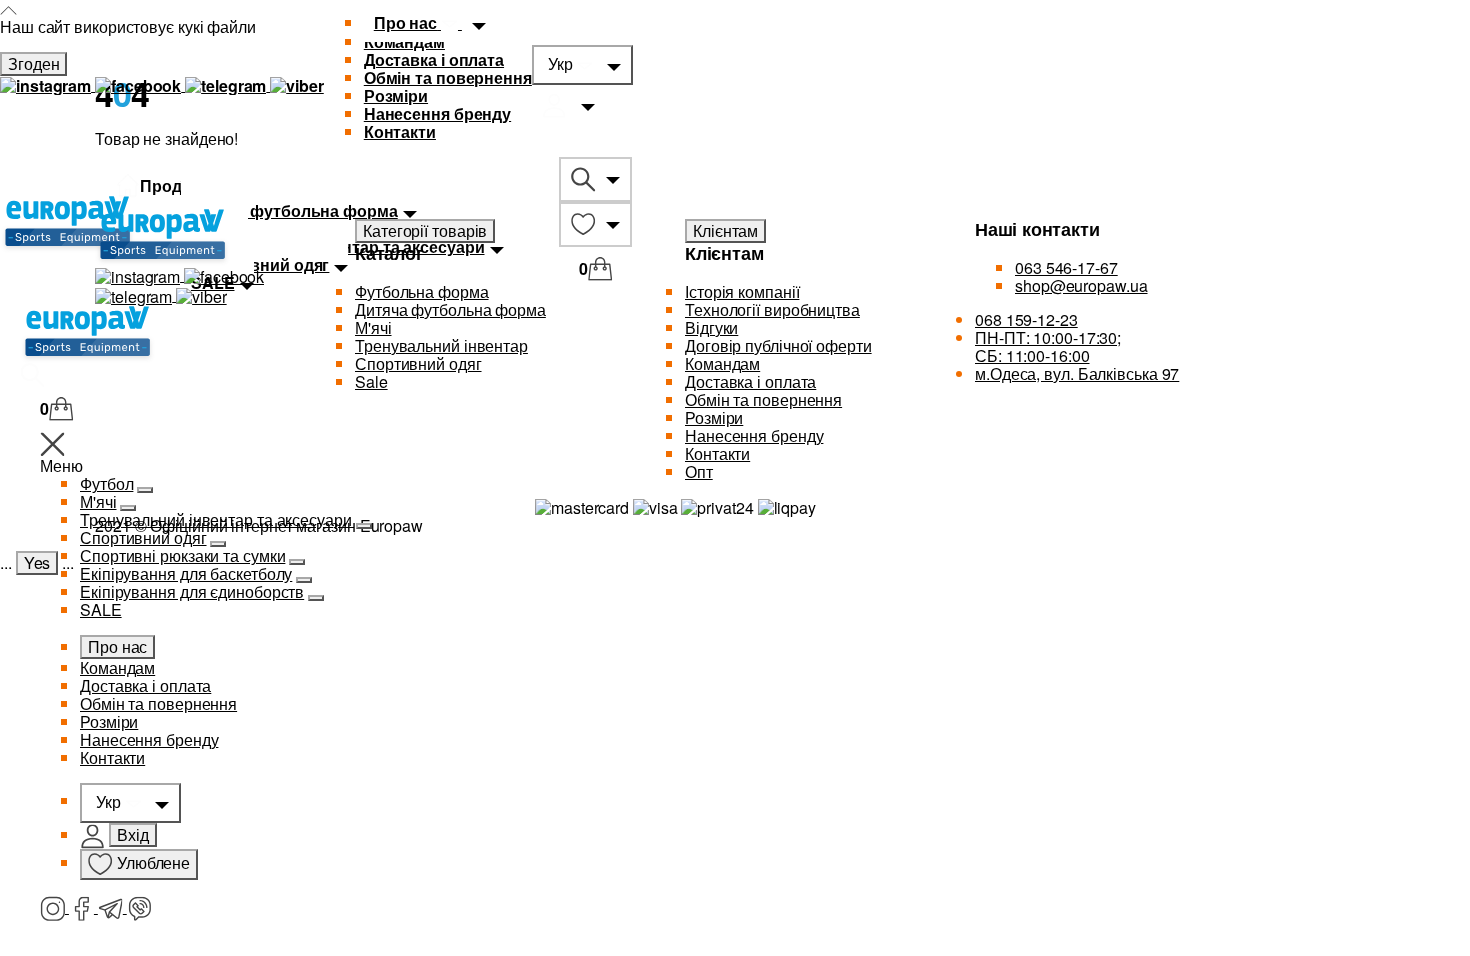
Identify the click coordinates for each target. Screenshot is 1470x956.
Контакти (400, 131)
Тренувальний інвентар (441, 345)
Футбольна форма (422, 291)
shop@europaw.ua (1081, 285)
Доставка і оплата (434, 59)
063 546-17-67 (1066, 267)
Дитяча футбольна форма (450, 309)
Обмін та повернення (448, 77)
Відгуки (711, 327)
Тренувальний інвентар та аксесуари (216, 519)
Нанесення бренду (437, 113)
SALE (101, 609)
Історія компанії (742, 291)
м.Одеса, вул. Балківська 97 (1077, 373)
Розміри (396, 95)
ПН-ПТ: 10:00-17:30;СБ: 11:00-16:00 (1048, 346)
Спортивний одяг (143, 537)
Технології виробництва (772, 309)
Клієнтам (725, 230)
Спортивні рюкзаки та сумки (182, 555)
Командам (117, 667)
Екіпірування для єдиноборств (192, 591)
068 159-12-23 (1026, 319)
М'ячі (98, 501)
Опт (699, 471)
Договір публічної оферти (778, 345)
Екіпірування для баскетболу (186, 573)
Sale (371, 381)
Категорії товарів (425, 230)
